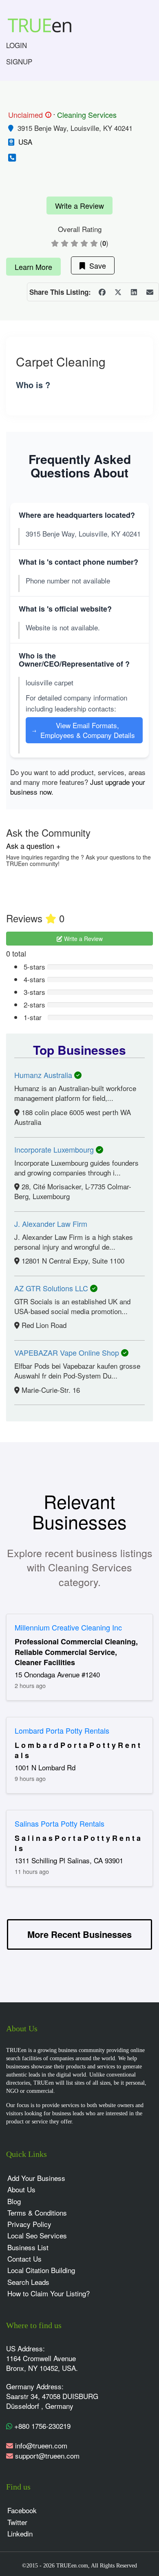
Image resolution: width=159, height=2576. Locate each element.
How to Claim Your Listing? (49, 2293)
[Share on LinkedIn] (134, 292)
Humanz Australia (44, 1075)
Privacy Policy (29, 2224)
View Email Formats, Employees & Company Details (83, 730)
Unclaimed (29, 115)
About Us (21, 2189)
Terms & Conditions (37, 2213)
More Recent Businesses (79, 1934)
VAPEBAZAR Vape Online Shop (68, 1352)
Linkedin (20, 2533)
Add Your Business (36, 2178)
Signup (19, 61)
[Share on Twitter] (118, 292)
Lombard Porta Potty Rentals (62, 1730)
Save (96, 265)
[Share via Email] (150, 292)
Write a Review (79, 205)
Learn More (33, 267)
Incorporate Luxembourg (55, 1149)
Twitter (17, 2522)
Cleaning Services (87, 115)
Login (17, 45)
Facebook (22, 2510)
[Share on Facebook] (102, 292)
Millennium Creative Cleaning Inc (68, 1627)
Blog (14, 2201)
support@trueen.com (47, 2456)
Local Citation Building (41, 2270)
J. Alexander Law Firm (51, 1224)
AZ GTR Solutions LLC (52, 1288)
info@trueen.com (41, 2445)
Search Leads (28, 2282)
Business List (28, 2247)
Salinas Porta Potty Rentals (60, 1823)
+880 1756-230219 (41, 2426)
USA (25, 142)
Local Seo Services (37, 2235)
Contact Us (24, 2259)
